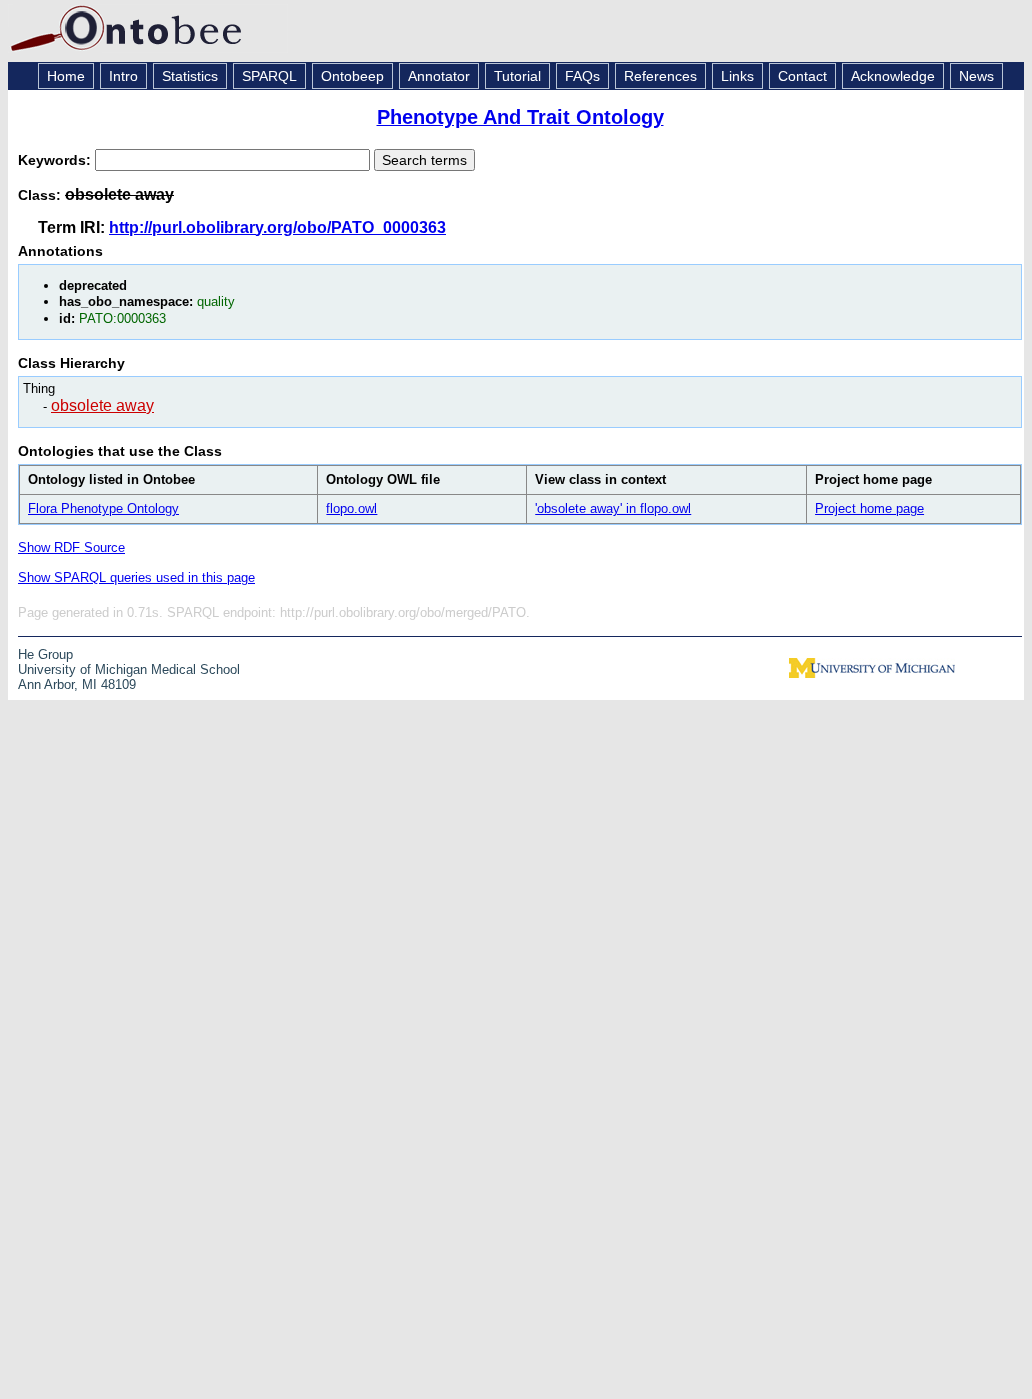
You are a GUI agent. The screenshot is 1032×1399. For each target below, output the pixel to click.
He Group (45, 654)
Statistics (190, 76)
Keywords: (56, 160)
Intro (123, 76)
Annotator (439, 76)
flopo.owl (351, 508)
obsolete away (102, 405)
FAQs (582, 76)
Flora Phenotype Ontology (103, 508)
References (660, 76)
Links (737, 76)
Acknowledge (893, 76)
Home (66, 76)
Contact (802, 76)
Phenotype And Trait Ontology (520, 117)
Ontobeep (352, 76)
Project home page (869, 508)
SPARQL (269, 76)
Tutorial (517, 76)
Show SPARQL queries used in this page (136, 577)
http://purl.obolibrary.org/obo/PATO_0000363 (277, 227)
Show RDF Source (71, 547)
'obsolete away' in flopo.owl (613, 508)
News (976, 76)
